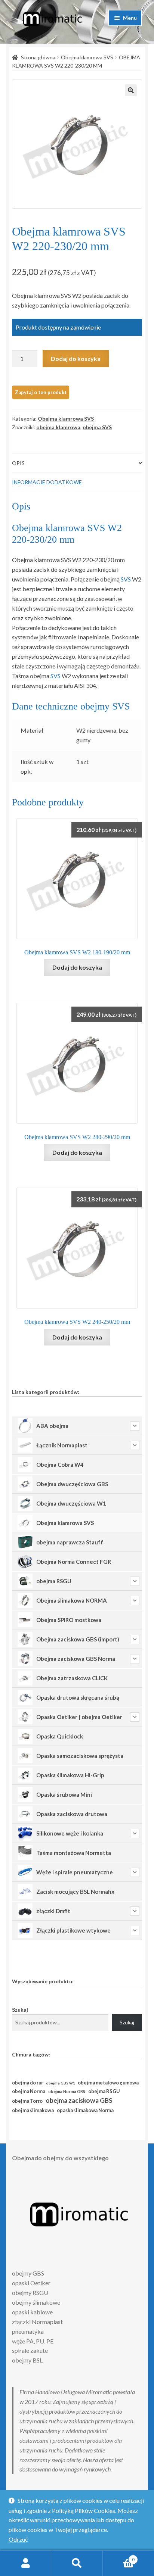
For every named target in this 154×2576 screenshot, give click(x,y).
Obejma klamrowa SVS (87, 57)
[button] (131, 90)
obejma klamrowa (58, 427)
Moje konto (26, 2563)
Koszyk (119, 2557)
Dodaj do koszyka (76, 358)
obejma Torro (27, 2101)
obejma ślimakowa (33, 2110)
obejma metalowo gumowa (108, 2083)
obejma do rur (27, 2083)
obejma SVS (97, 427)
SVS (126, 579)
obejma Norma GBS (67, 2091)
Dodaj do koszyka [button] (77, 967)
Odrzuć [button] (18, 2539)
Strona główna (38, 57)
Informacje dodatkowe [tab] (47, 482)
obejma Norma (29, 2091)
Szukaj (20, 2010)
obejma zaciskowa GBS (79, 2100)
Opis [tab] (18, 463)
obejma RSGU (104, 2091)
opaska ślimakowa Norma (85, 2110)
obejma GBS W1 (60, 2083)
